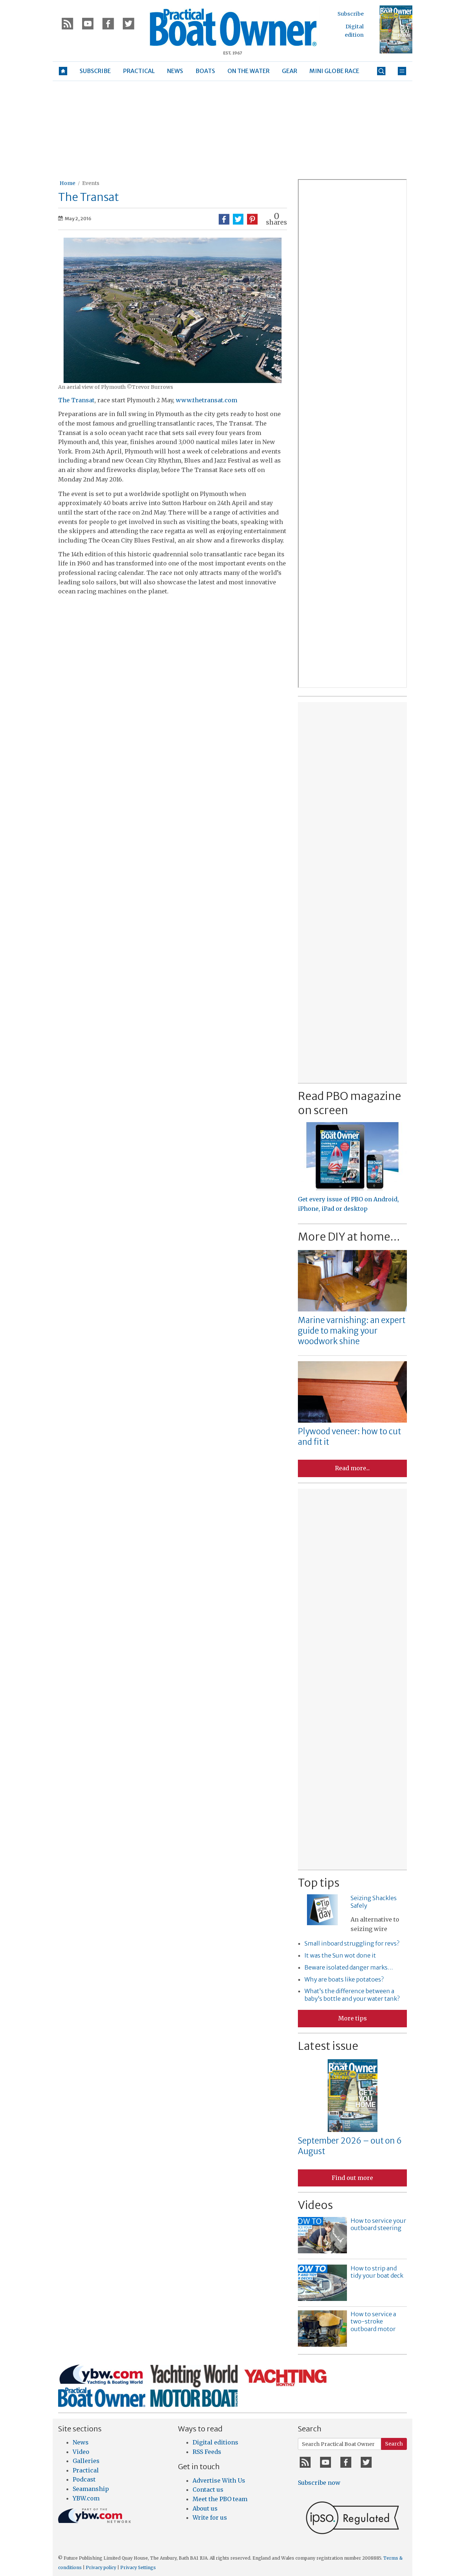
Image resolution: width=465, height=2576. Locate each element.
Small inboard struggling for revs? (352, 1943)
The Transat (76, 400)
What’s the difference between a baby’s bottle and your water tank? (352, 1995)
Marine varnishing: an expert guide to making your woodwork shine (352, 1331)
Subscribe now (319, 2483)
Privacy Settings (138, 2567)
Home (67, 183)
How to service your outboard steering (378, 2224)
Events (91, 183)
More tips (353, 2018)
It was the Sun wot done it (340, 1955)
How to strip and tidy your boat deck (377, 2272)
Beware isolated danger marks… (349, 1967)
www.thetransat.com (207, 400)
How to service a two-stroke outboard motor (373, 2322)
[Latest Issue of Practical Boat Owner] (396, 29)
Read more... (352, 1468)
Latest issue (328, 2046)
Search (394, 2444)
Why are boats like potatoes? (344, 1979)
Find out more (352, 2178)
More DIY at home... (349, 1237)
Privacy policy (101, 2567)
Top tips (319, 1883)
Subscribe (351, 14)
